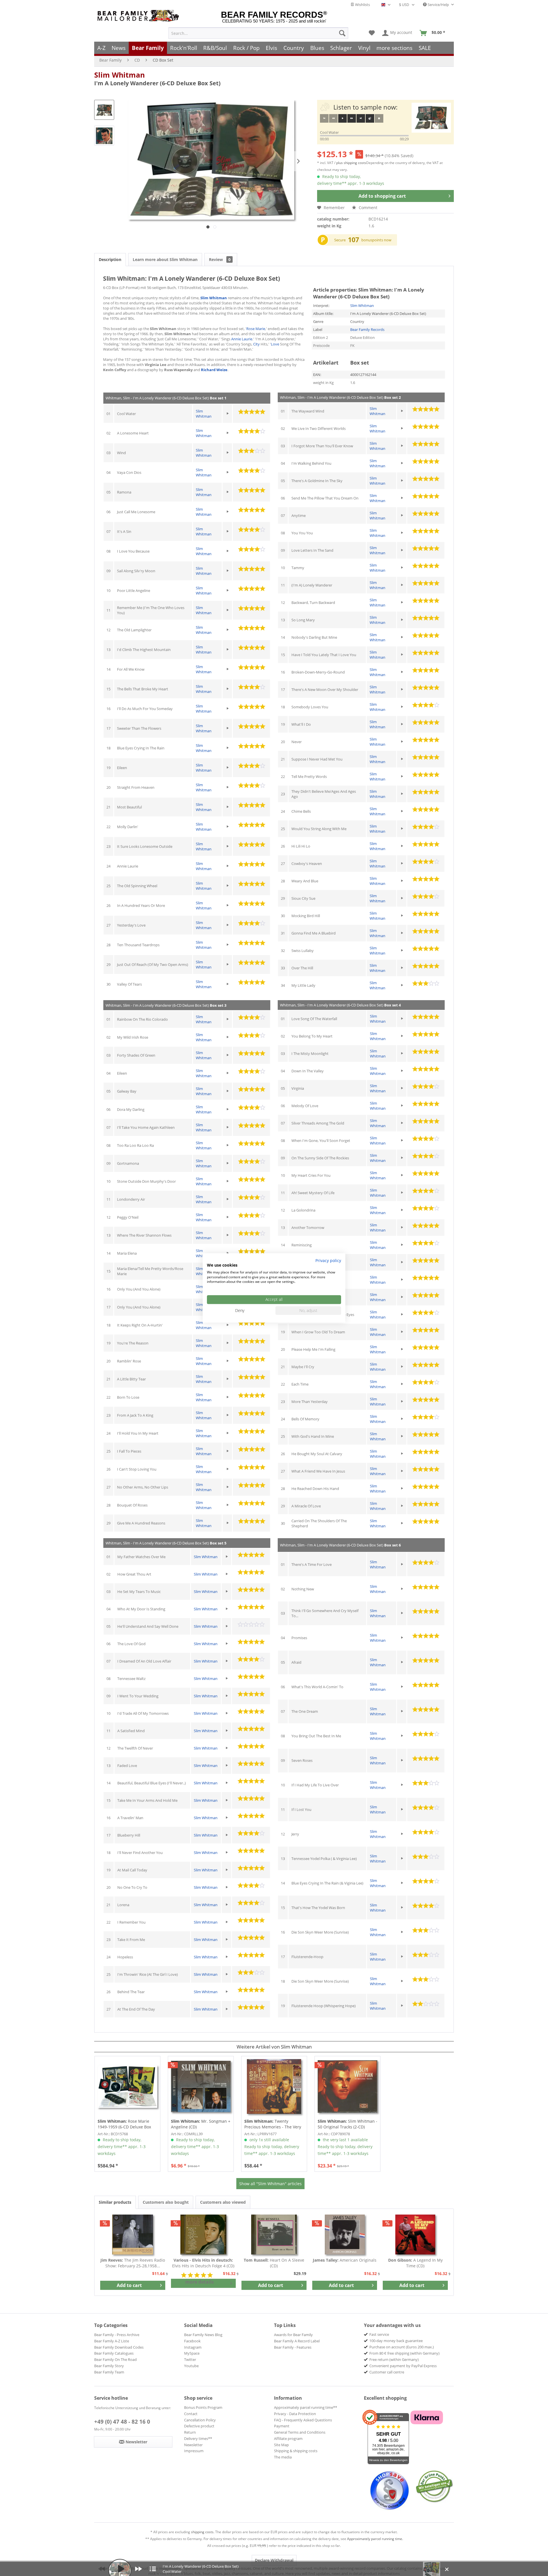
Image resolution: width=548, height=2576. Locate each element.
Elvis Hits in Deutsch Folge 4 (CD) (203, 2263)
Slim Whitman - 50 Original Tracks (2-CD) (347, 2124)
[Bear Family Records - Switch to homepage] (139, 16)
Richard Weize (214, 370)
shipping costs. (203, 2532)
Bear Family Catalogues (114, 2353)
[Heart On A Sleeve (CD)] (274, 2235)
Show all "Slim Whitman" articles (270, 2184)
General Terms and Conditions (300, 2432)
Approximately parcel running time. (375, 2539)
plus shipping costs (351, 163)
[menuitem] (258, 33)
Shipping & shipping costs (296, 2451)
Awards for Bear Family (293, 2335)
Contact (191, 2414)
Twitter (190, 2359)
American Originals (345, 2260)
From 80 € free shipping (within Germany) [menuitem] (404, 2353)
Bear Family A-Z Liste (112, 2341)
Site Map (281, 2445)
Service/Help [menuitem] (438, 5)
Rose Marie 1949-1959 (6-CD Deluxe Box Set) (124, 2124)
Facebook (192, 2341)
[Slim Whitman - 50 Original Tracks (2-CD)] (347, 2086)
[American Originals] (345, 2235)
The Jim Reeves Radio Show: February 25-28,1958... (133, 2263)
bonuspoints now (376, 240)
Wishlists (362, 5)
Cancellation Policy (200, 2420)
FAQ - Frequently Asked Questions (303, 2420)
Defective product (199, 2426)
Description (110, 259)
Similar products (115, 2202)
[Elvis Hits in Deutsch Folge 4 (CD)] (204, 2235)
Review (220, 259)
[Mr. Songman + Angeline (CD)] (201, 2086)
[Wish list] (372, 33)
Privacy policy (328, 1260)
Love (275, 344)
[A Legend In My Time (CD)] (415, 2235)
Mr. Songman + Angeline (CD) (201, 2124)
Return (190, 2432)
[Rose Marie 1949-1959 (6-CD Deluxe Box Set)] (127, 2086)
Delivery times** (198, 2438)
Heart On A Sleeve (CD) (274, 2263)
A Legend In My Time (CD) (415, 2263)
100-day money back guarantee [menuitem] (396, 2341)
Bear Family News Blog (203, 2335)
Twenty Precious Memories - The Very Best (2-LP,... (273, 2124)
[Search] (342, 33)
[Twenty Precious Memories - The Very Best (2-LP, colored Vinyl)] (274, 2086)
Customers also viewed (223, 2202)
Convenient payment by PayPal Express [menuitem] (403, 2366)
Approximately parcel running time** (306, 2407)
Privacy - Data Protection (295, 2414)
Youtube (191, 2366)
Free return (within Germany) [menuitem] (394, 2359)
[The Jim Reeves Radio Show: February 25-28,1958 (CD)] (133, 2235)
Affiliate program (288, 2438)
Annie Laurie (242, 339)
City (256, 344)
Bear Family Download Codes (119, 2347)
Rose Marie (256, 329)
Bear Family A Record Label (297, 2341)
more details (200, 2282)
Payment (282, 2426)
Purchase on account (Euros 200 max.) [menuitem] (402, 2347)
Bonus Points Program (203, 2407)
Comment (367, 208)
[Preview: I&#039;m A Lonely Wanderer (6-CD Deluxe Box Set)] (104, 110)
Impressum (194, 2451)
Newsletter (193, 2445)
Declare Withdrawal (274, 2560)
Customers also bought (166, 2202)
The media (283, 2457)
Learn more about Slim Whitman (165, 259)
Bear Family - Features (293, 2347)
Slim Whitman (119, 75)
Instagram (193, 2347)
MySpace (192, 2353)
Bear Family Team (109, 2372)
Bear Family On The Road (115, 2359)
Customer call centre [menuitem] (387, 2372)
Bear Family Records (367, 329)
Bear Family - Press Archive (117, 2335)
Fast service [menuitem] (379, 2334)
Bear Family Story (109, 2366)
